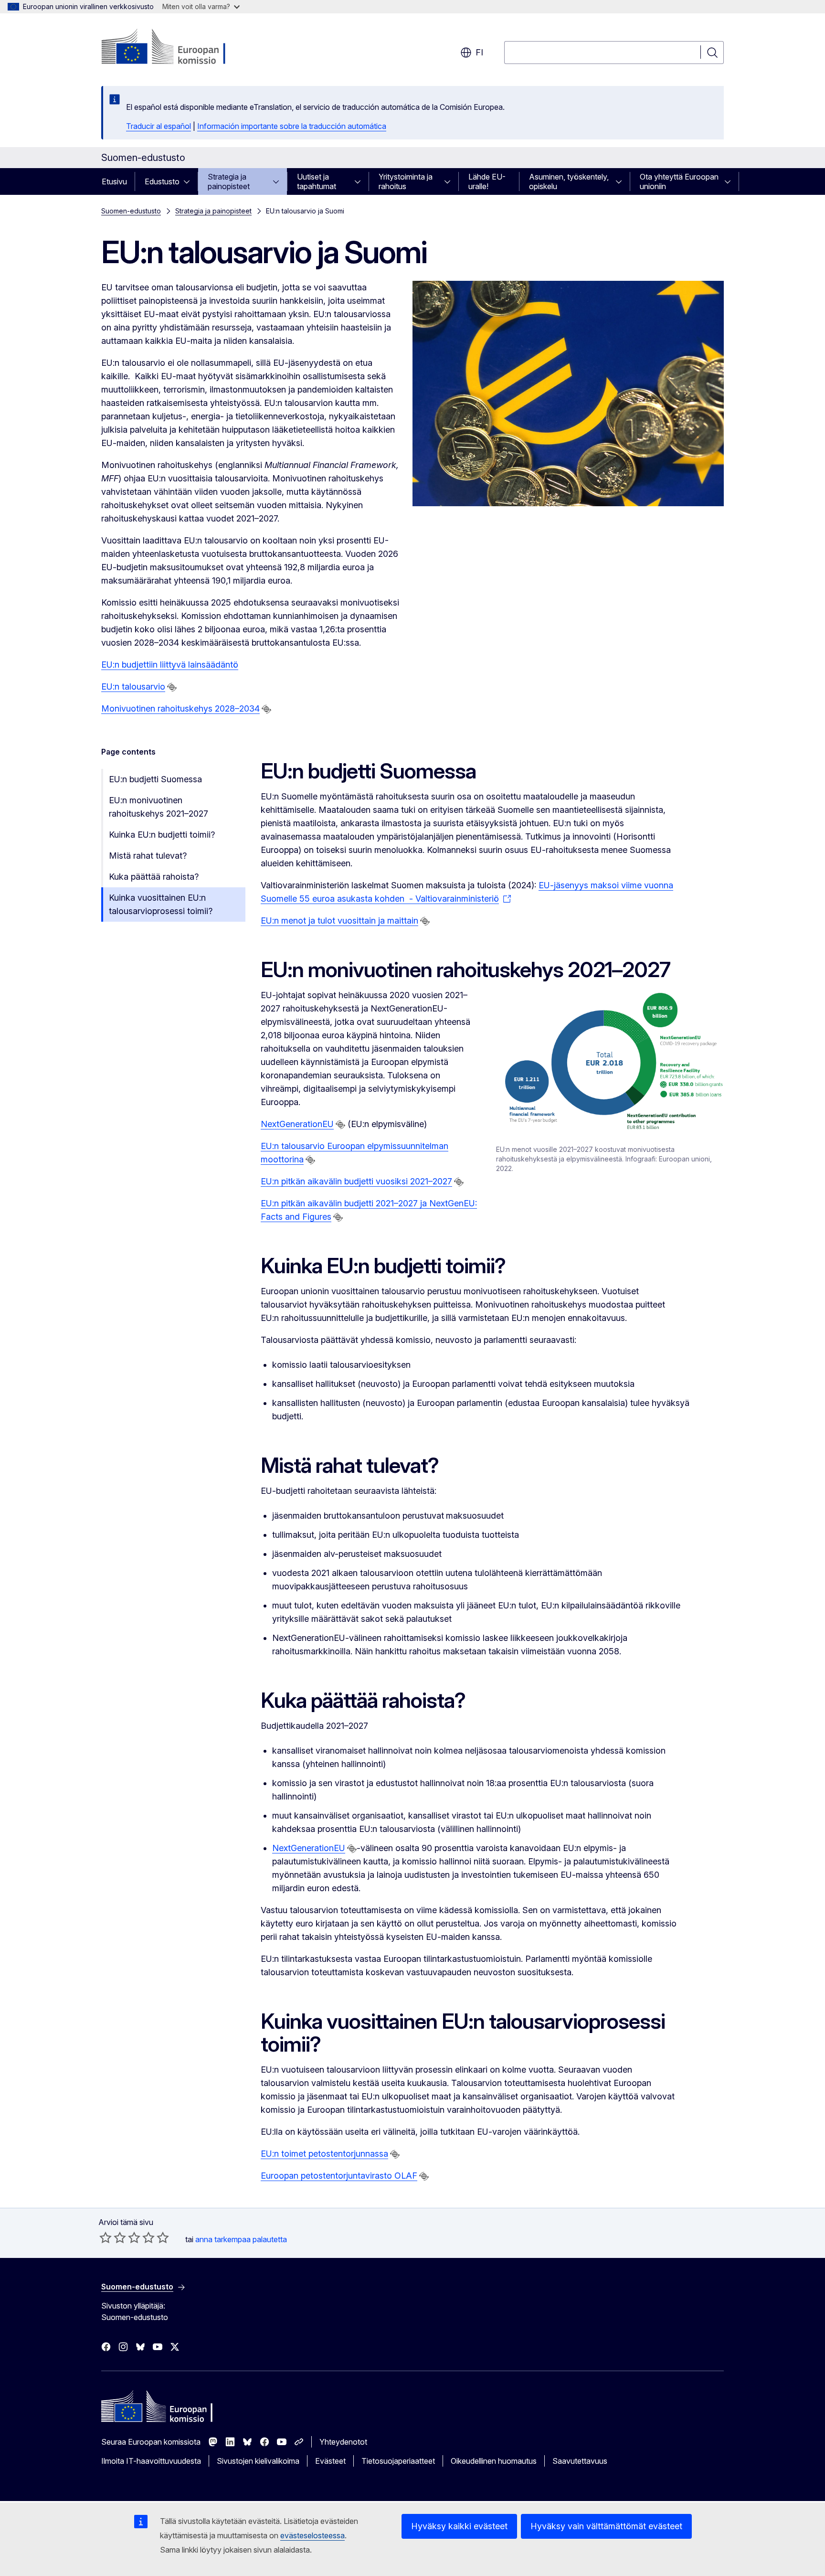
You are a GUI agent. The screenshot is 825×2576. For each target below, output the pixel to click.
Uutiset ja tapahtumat (317, 181)
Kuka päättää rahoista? (154, 877)
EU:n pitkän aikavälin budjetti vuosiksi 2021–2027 (356, 1181)
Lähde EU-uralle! (487, 181)
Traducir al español (159, 126)
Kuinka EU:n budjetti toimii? (162, 835)
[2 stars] (113, 2237)
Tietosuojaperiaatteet (398, 2461)
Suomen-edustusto (131, 211)
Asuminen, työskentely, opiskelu (569, 181)
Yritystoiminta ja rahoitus (406, 181)
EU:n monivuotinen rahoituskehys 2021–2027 (159, 807)
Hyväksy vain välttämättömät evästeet (606, 2526)
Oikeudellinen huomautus (494, 2461)
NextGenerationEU (297, 1124)
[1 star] (106, 2237)
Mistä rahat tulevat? (148, 856)
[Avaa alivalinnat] (190, 181)
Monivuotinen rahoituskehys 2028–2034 (180, 708)
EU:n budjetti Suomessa (155, 779)
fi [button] (479, 52)
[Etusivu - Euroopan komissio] (178, 48)
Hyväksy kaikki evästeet (459, 2526)
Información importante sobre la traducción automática (292, 126)
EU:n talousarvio (133, 687)
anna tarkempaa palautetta (241, 2239)
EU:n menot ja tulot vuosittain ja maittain (339, 921)
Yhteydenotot (343, 2442)
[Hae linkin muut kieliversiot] (172, 687)
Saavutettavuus (580, 2461)
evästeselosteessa (312, 2535)
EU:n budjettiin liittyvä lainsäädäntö (170, 665)
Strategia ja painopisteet (229, 181)
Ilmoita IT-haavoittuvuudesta (151, 2461)
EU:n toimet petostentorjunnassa (324, 2154)
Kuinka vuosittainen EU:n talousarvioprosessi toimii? (161, 904)
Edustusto (162, 181)
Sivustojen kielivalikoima (258, 2461)
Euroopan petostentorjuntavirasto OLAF (339, 2176)
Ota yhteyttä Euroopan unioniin (679, 181)
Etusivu (114, 181)
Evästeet (330, 2461)
